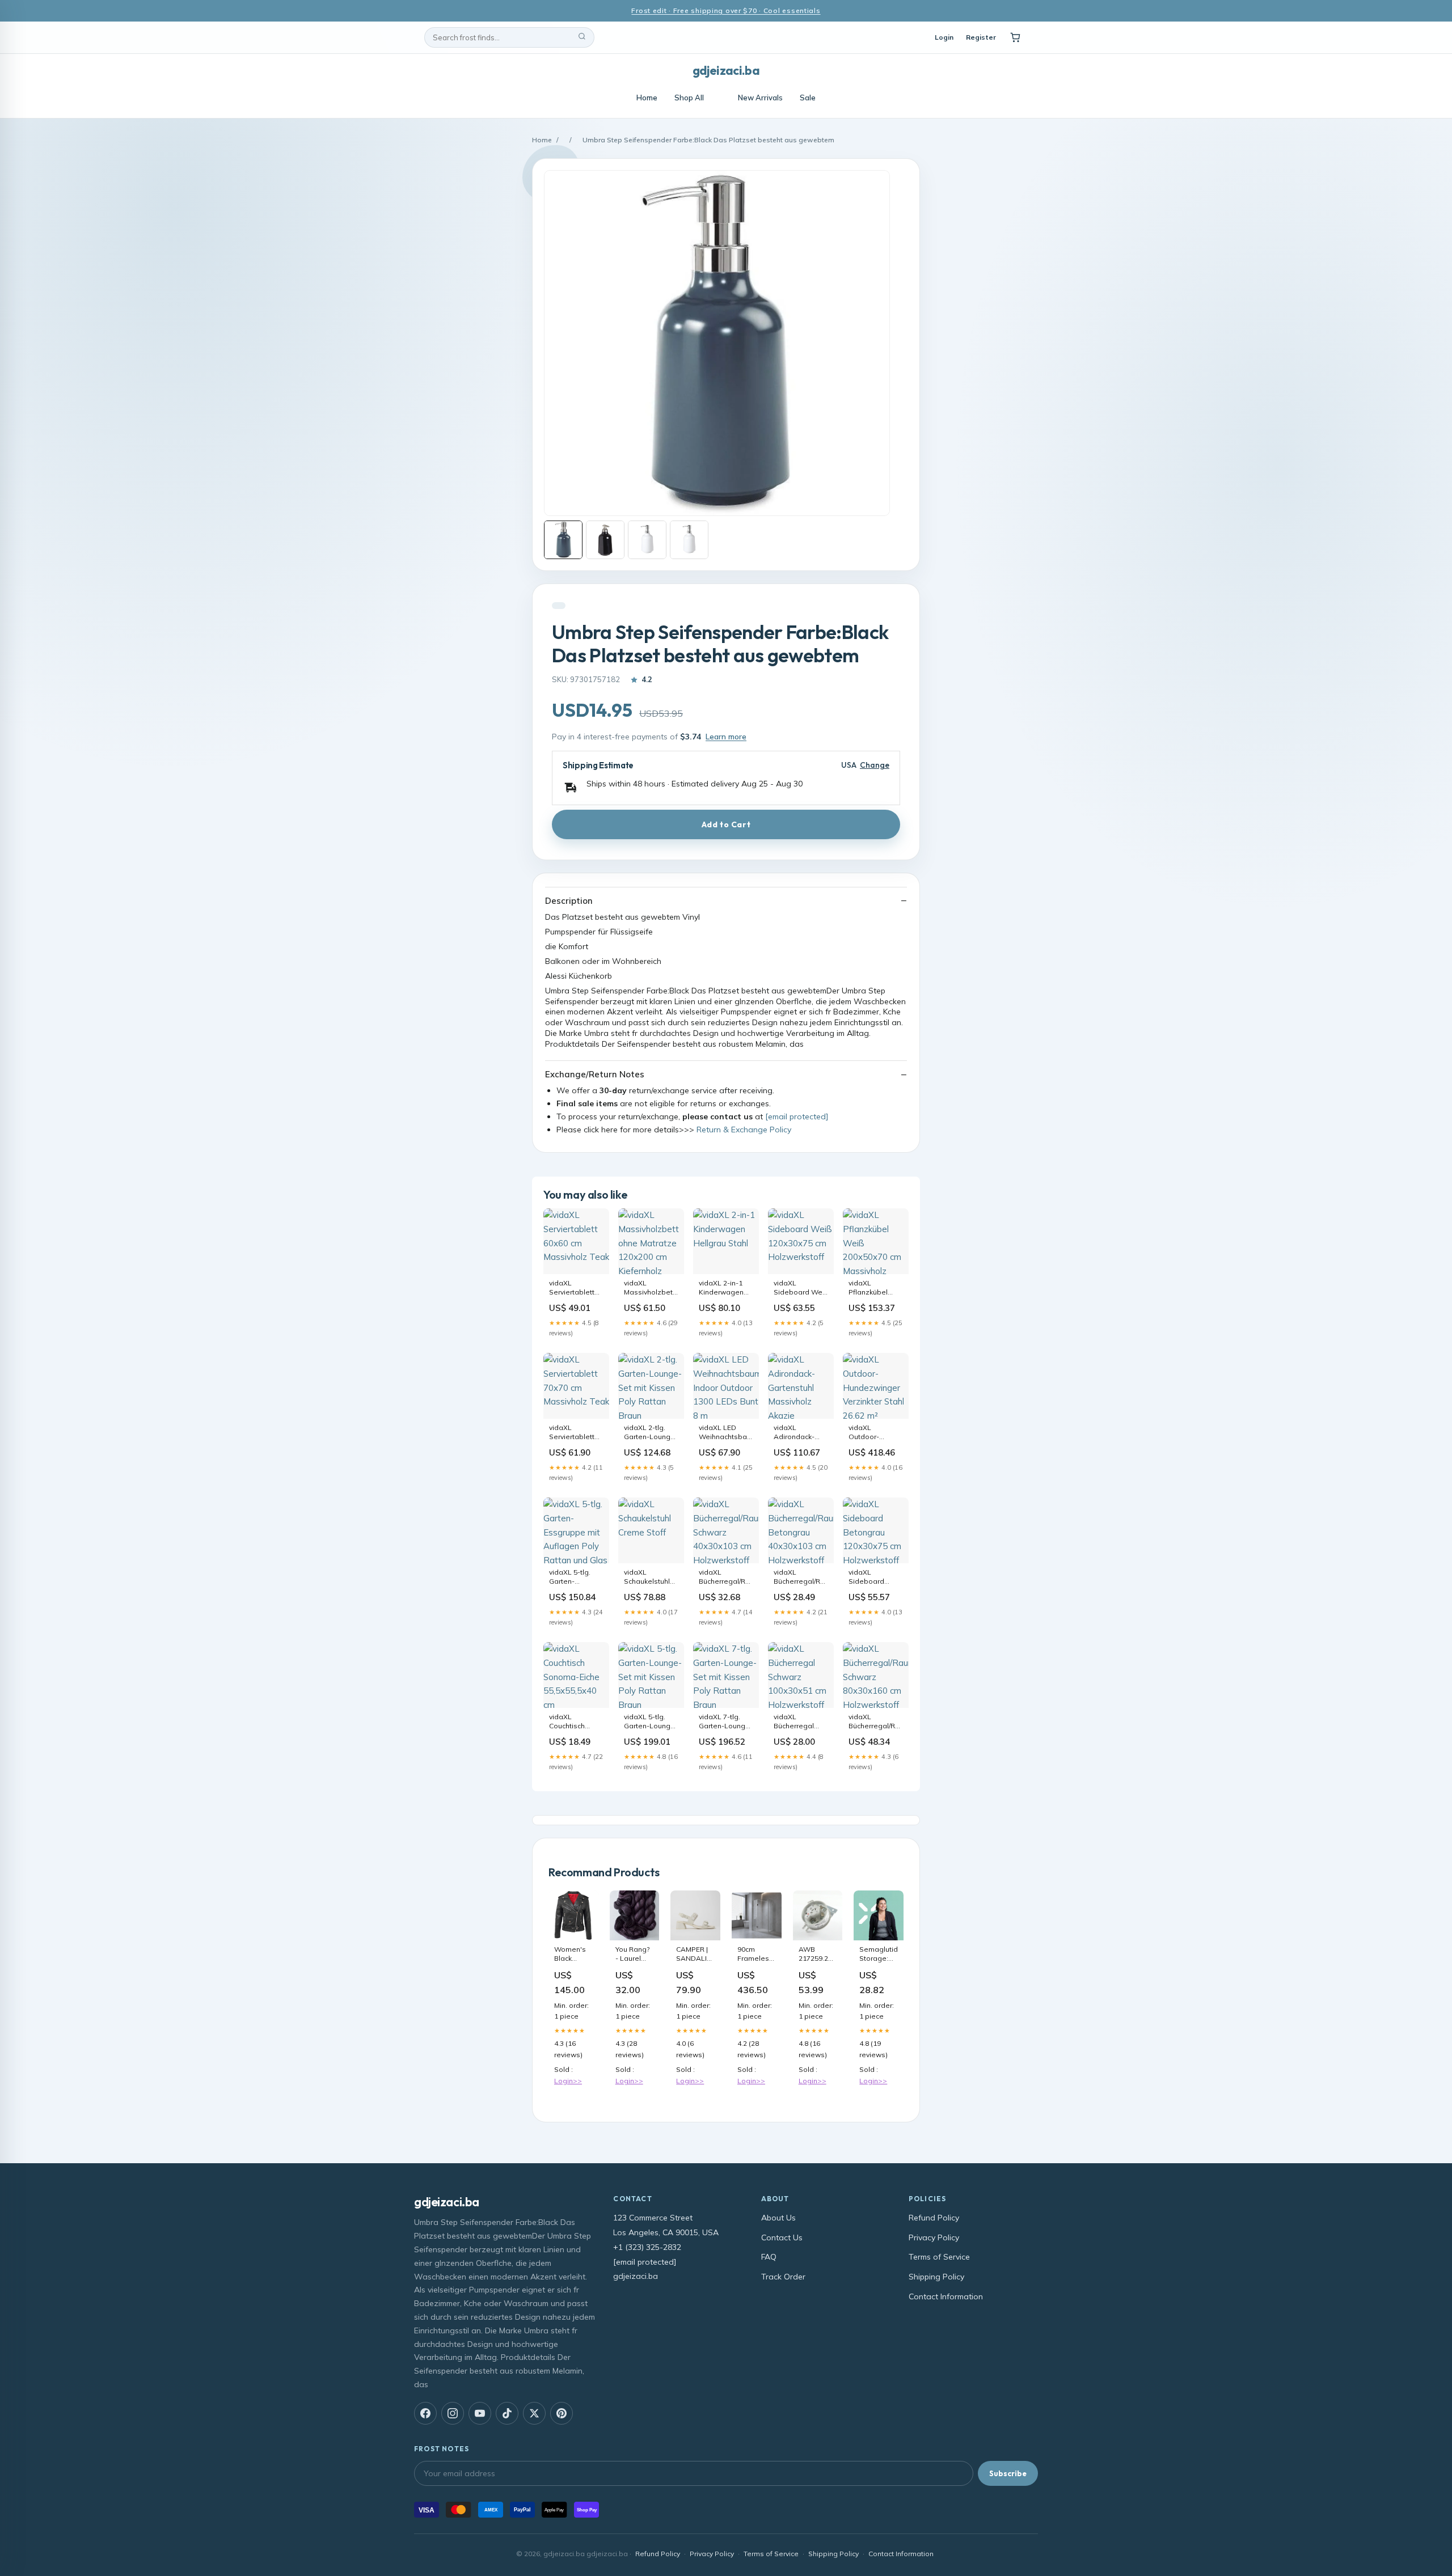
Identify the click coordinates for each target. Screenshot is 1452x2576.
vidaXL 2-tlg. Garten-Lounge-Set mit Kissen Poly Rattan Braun (651, 1433)
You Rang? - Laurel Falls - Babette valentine (632, 1955)
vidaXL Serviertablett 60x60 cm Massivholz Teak (572, 1288)
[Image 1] (563, 540)
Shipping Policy (936, 2277)
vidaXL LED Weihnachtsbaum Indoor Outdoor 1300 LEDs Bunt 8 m (726, 1433)
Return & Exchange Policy (744, 1130)
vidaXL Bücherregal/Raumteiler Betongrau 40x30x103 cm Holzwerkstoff (801, 1577)
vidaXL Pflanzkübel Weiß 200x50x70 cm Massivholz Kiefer (875, 1288)
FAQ (769, 2257)
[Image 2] (605, 540)
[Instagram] (453, 2413)
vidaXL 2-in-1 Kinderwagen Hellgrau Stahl (722, 1288)
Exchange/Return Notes (595, 1074)
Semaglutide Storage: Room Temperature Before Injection (879, 1955)
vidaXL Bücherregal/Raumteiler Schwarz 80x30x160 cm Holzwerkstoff (876, 1722)
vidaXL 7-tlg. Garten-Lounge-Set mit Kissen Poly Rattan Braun (726, 1722)
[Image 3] (647, 540)
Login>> (568, 2081)
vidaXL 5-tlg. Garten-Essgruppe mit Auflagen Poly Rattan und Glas (576, 1577)
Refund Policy (934, 2218)
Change (875, 765)
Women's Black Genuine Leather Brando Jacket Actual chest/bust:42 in (573, 1955)
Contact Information (946, 2296)
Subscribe (1008, 2473)
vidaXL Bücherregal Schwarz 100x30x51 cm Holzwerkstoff (797, 1722)
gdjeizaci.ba (726, 70)
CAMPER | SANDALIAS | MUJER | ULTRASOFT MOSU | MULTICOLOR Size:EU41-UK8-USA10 (695, 1955)
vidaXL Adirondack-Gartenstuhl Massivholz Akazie (794, 1433)
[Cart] (1015, 37)
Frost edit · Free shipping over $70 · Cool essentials (726, 10)
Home (647, 98)
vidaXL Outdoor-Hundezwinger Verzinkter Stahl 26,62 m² (874, 1433)
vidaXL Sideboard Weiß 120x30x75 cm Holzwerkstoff (801, 1288)
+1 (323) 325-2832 (647, 2247)
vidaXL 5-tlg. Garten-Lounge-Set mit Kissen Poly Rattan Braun (651, 1722)
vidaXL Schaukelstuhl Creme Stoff (647, 1577)
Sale (808, 98)
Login (944, 37)
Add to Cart (726, 824)
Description (569, 901)
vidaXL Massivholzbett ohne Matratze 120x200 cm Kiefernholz (649, 1288)
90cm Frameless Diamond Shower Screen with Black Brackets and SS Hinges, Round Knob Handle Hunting (755, 1955)
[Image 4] (689, 540)
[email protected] (797, 1116)
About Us (778, 2218)
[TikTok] (507, 2413)
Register (981, 37)
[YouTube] (480, 2413)
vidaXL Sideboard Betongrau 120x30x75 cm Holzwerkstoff (872, 1577)
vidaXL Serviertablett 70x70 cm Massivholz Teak (572, 1433)
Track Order (783, 2277)
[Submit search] (582, 37)
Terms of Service (939, 2257)
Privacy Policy (934, 2237)
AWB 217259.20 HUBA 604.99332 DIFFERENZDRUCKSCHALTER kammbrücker (818, 1955)
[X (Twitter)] (534, 2413)
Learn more (726, 737)
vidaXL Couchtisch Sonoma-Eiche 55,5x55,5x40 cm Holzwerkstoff (576, 1722)
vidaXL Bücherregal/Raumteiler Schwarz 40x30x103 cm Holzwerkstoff (726, 1577)
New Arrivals (760, 98)
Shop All (689, 98)
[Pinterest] (562, 2413)
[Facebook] (425, 2413)
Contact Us (782, 2237)
